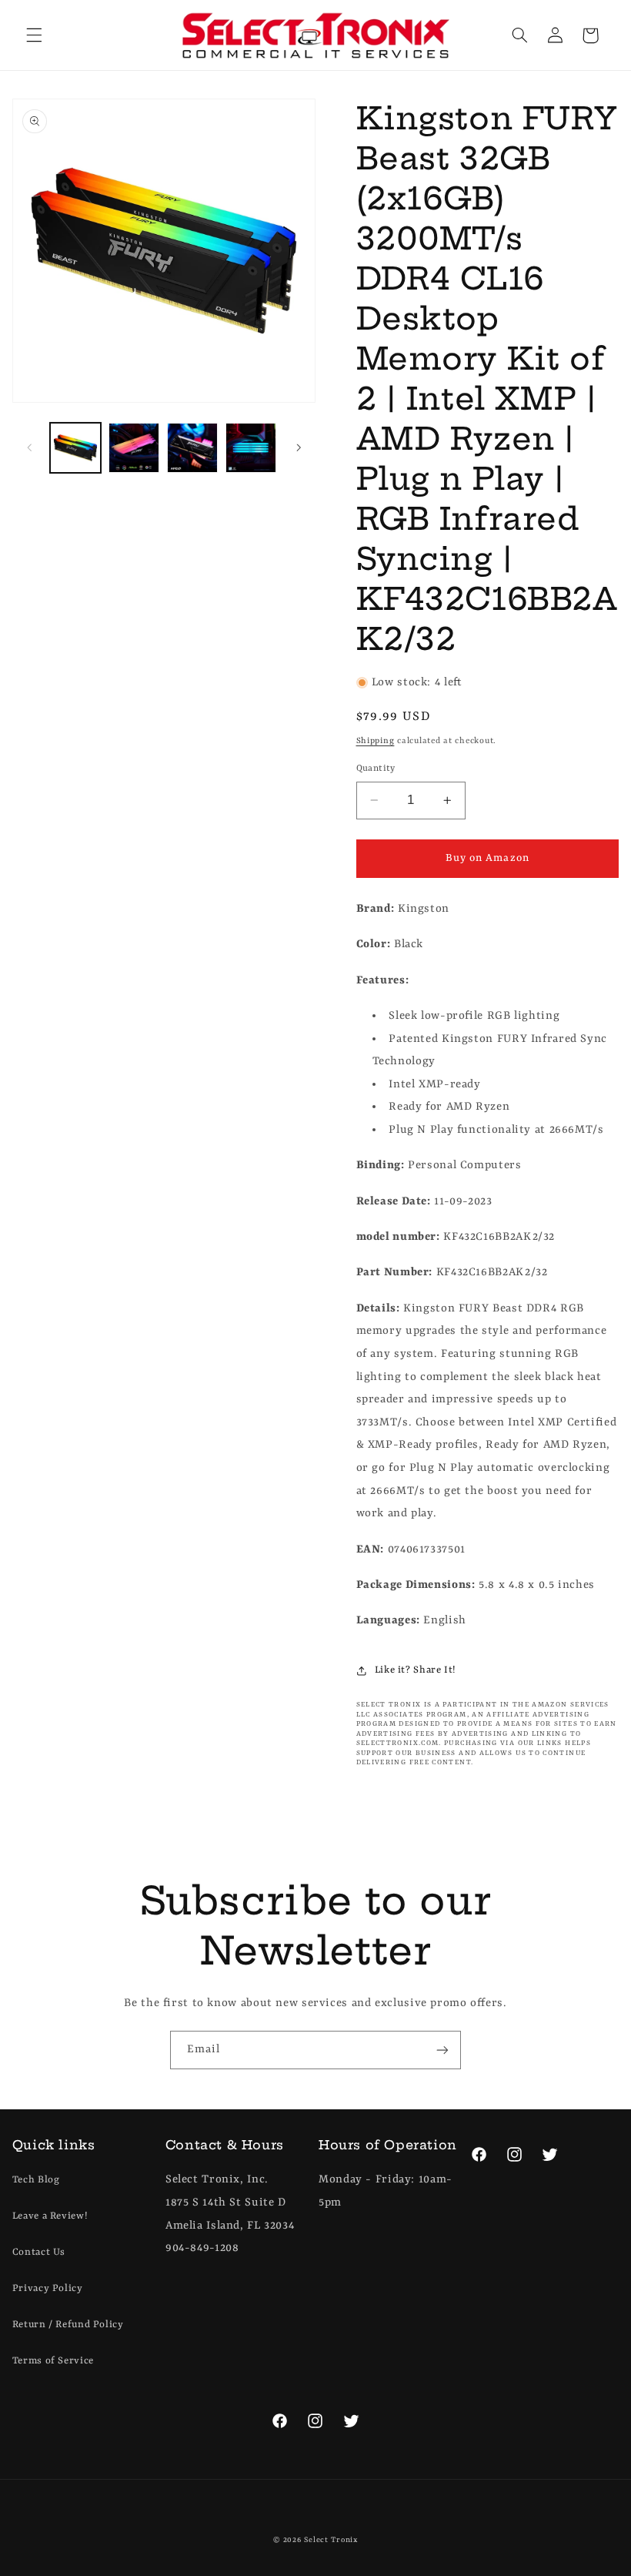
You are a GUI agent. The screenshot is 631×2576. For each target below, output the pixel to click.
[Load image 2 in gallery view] (134, 448)
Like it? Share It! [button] (416, 1670)
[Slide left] (29, 448)
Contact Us (39, 2252)
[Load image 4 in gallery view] (251, 448)
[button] (34, 35)
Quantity (376, 769)
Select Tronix (331, 2540)
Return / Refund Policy (68, 2325)
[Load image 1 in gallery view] (75, 448)
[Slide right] (299, 448)
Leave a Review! (50, 2216)
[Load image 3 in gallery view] (192, 448)
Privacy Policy (48, 2288)
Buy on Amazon (487, 858)
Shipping (376, 741)
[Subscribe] (442, 2050)
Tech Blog (36, 2180)
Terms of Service (53, 2361)
